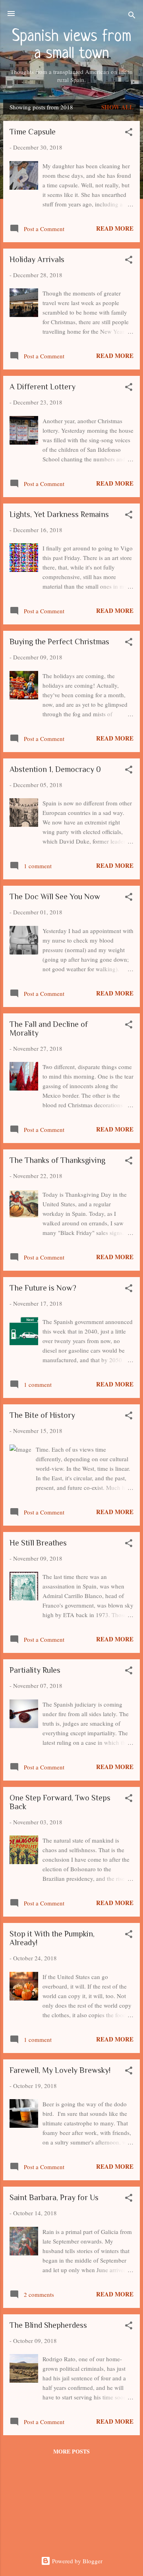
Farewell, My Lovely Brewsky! (60, 2070)
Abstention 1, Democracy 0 (55, 769)
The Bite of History (42, 1415)
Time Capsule (33, 132)
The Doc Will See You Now (55, 896)
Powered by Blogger (76, 2561)
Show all (117, 107)
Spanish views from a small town (72, 45)
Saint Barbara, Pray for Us (54, 2197)
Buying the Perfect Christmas (59, 642)
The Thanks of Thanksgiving (57, 1160)
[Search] (132, 16)
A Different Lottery (43, 387)
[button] (129, 133)
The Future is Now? (43, 1288)
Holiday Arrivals (37, 259)
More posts (71, 2451)
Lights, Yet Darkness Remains (59, 514)
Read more (115, 228)
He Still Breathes (38, 1543)
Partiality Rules (35, 1670)
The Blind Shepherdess (48, 2325)
